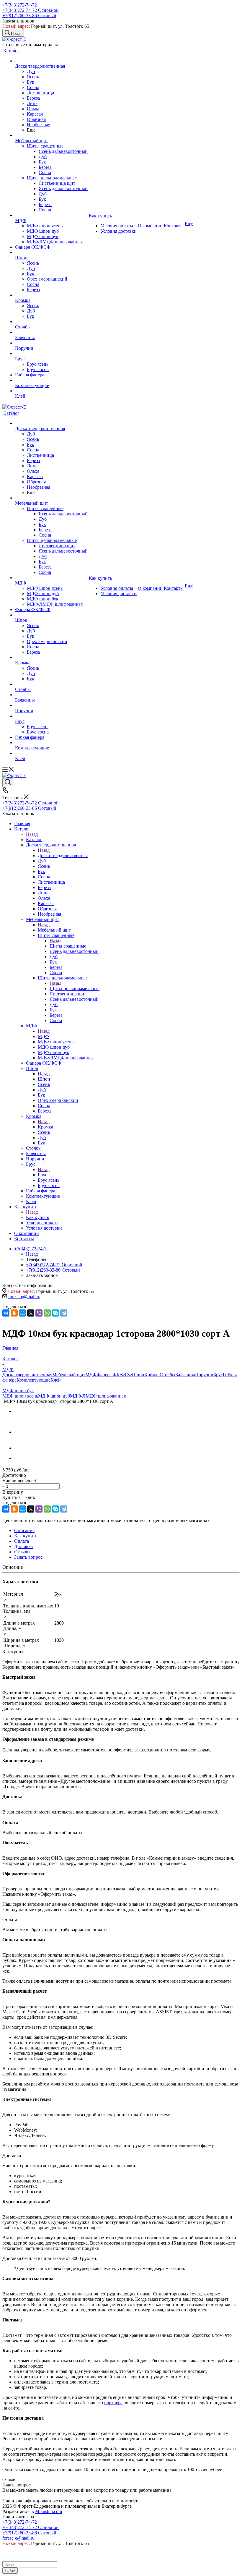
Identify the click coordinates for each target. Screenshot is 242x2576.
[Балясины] (51, 332)
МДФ (43, 1036)
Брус (42, 1175)
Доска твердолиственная (63, 855)
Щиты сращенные (68, 946)
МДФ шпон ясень (20, 1396)
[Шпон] (51, 252)
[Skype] (55, 1313)
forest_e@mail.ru (24, 1297)
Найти (10, 2571)
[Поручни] (51, 343)
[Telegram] (64, 1313)
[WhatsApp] (47, 1313)
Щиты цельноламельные (75, 989)
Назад (32, 834)
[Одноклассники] (14, 1313)
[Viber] (39, 1313)
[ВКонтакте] (6, 1313)
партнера (113, 2403)
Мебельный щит (54, 930)
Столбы (167, 1375)
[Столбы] (51, 322)
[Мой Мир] (22, 1313)
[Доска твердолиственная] (51, 61)
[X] (31, 1313)
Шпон (44, 1079)
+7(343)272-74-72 (20, 5)
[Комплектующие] (51, 380)
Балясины (185, 1375)
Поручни (204, 1375)
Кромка (45, 1127)
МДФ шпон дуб (54, 1396)
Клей (56, 1380)
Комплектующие (33, 1380)
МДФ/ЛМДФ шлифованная (98, 1396)
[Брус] (51, 354)
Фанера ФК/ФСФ (114, 1375)
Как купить (37, 1217)
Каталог (34, 839)
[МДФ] (51, 215)
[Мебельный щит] (51, 135)
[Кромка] (51, 295)
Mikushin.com (49, 2511)
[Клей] (51, 391)
